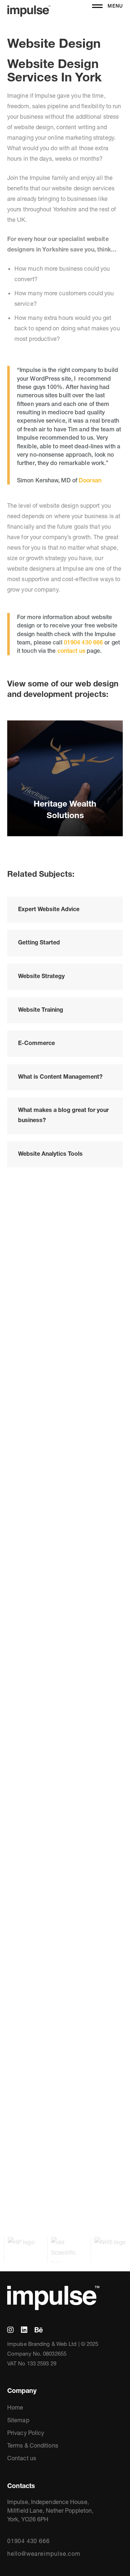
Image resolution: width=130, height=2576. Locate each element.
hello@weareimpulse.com (44, 2554)
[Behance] (39, 2330)
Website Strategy (41, 976)
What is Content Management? (60, 1076)
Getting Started (39, 942)
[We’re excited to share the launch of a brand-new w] (65, 2119)
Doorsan (90, 480)
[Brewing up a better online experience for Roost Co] (22, 2113)
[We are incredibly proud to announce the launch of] (65, 1374)
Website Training (41, 1010)
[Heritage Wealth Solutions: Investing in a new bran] (108, 1332)
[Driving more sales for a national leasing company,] (22, 1751)
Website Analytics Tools (50, 1154)
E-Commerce (36, 1043)
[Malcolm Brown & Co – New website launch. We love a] (65, 1741)
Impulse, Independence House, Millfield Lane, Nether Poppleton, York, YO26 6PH (50, 2511)
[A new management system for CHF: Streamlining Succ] (22, 1442)
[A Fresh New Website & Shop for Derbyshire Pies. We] (108, 1830)
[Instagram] (10, 2330)
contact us (71, 651)
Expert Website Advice (49, 909)
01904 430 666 (83, 642)
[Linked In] (24, 2330)
